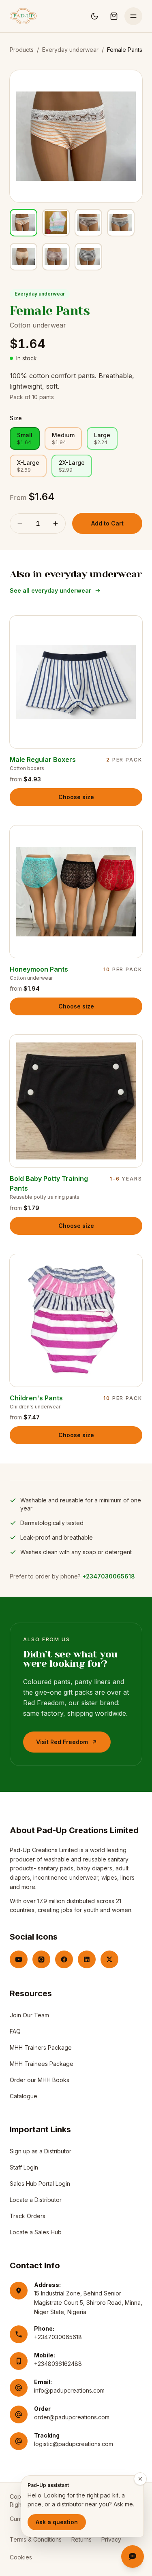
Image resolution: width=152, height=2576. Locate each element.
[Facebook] (64, 1959)
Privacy (111, 2539)
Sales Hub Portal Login (40, 2186)
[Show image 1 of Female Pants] (24, 223)
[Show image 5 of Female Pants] (24, 257)
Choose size (76, 797)
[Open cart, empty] (114, 16)
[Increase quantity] (56, 523)
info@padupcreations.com (69, 2390)
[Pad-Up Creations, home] (23, 16)
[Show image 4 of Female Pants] (121, 223)
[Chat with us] (133, 2557)
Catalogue (24, 2096)
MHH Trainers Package (41, 2047)
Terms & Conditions (36, 2539)
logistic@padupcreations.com (74, 2444)
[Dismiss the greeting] (140, 2479)
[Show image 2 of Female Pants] (56, 223)
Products (22, 50)
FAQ (15, 2031)
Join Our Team (29, 2015)
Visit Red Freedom (65, 1744)
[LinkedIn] (87, 1959)
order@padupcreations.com (72, 2417)
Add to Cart (107, 523)
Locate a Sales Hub (36, 2232)
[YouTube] (19, 1959)
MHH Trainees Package (42, 2064)
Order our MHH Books (40, 2080)
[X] (109, 1959)
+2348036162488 (58, 2364)
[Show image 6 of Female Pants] (56, 257)
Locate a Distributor (36, 2200)
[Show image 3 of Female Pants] (88, 223)
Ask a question (57, 2522)
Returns (81, 2539)
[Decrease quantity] (20, 523)
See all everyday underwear (50, 590)
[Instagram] (41, 1959)
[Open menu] (133, 16)
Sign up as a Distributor (41, 2153)
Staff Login (24, 2169)
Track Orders (28, 2216)
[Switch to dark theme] (94, 16)
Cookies (21, 2557)
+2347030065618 (109, 1576)
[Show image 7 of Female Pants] (88, 257)
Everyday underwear (70, 50)
